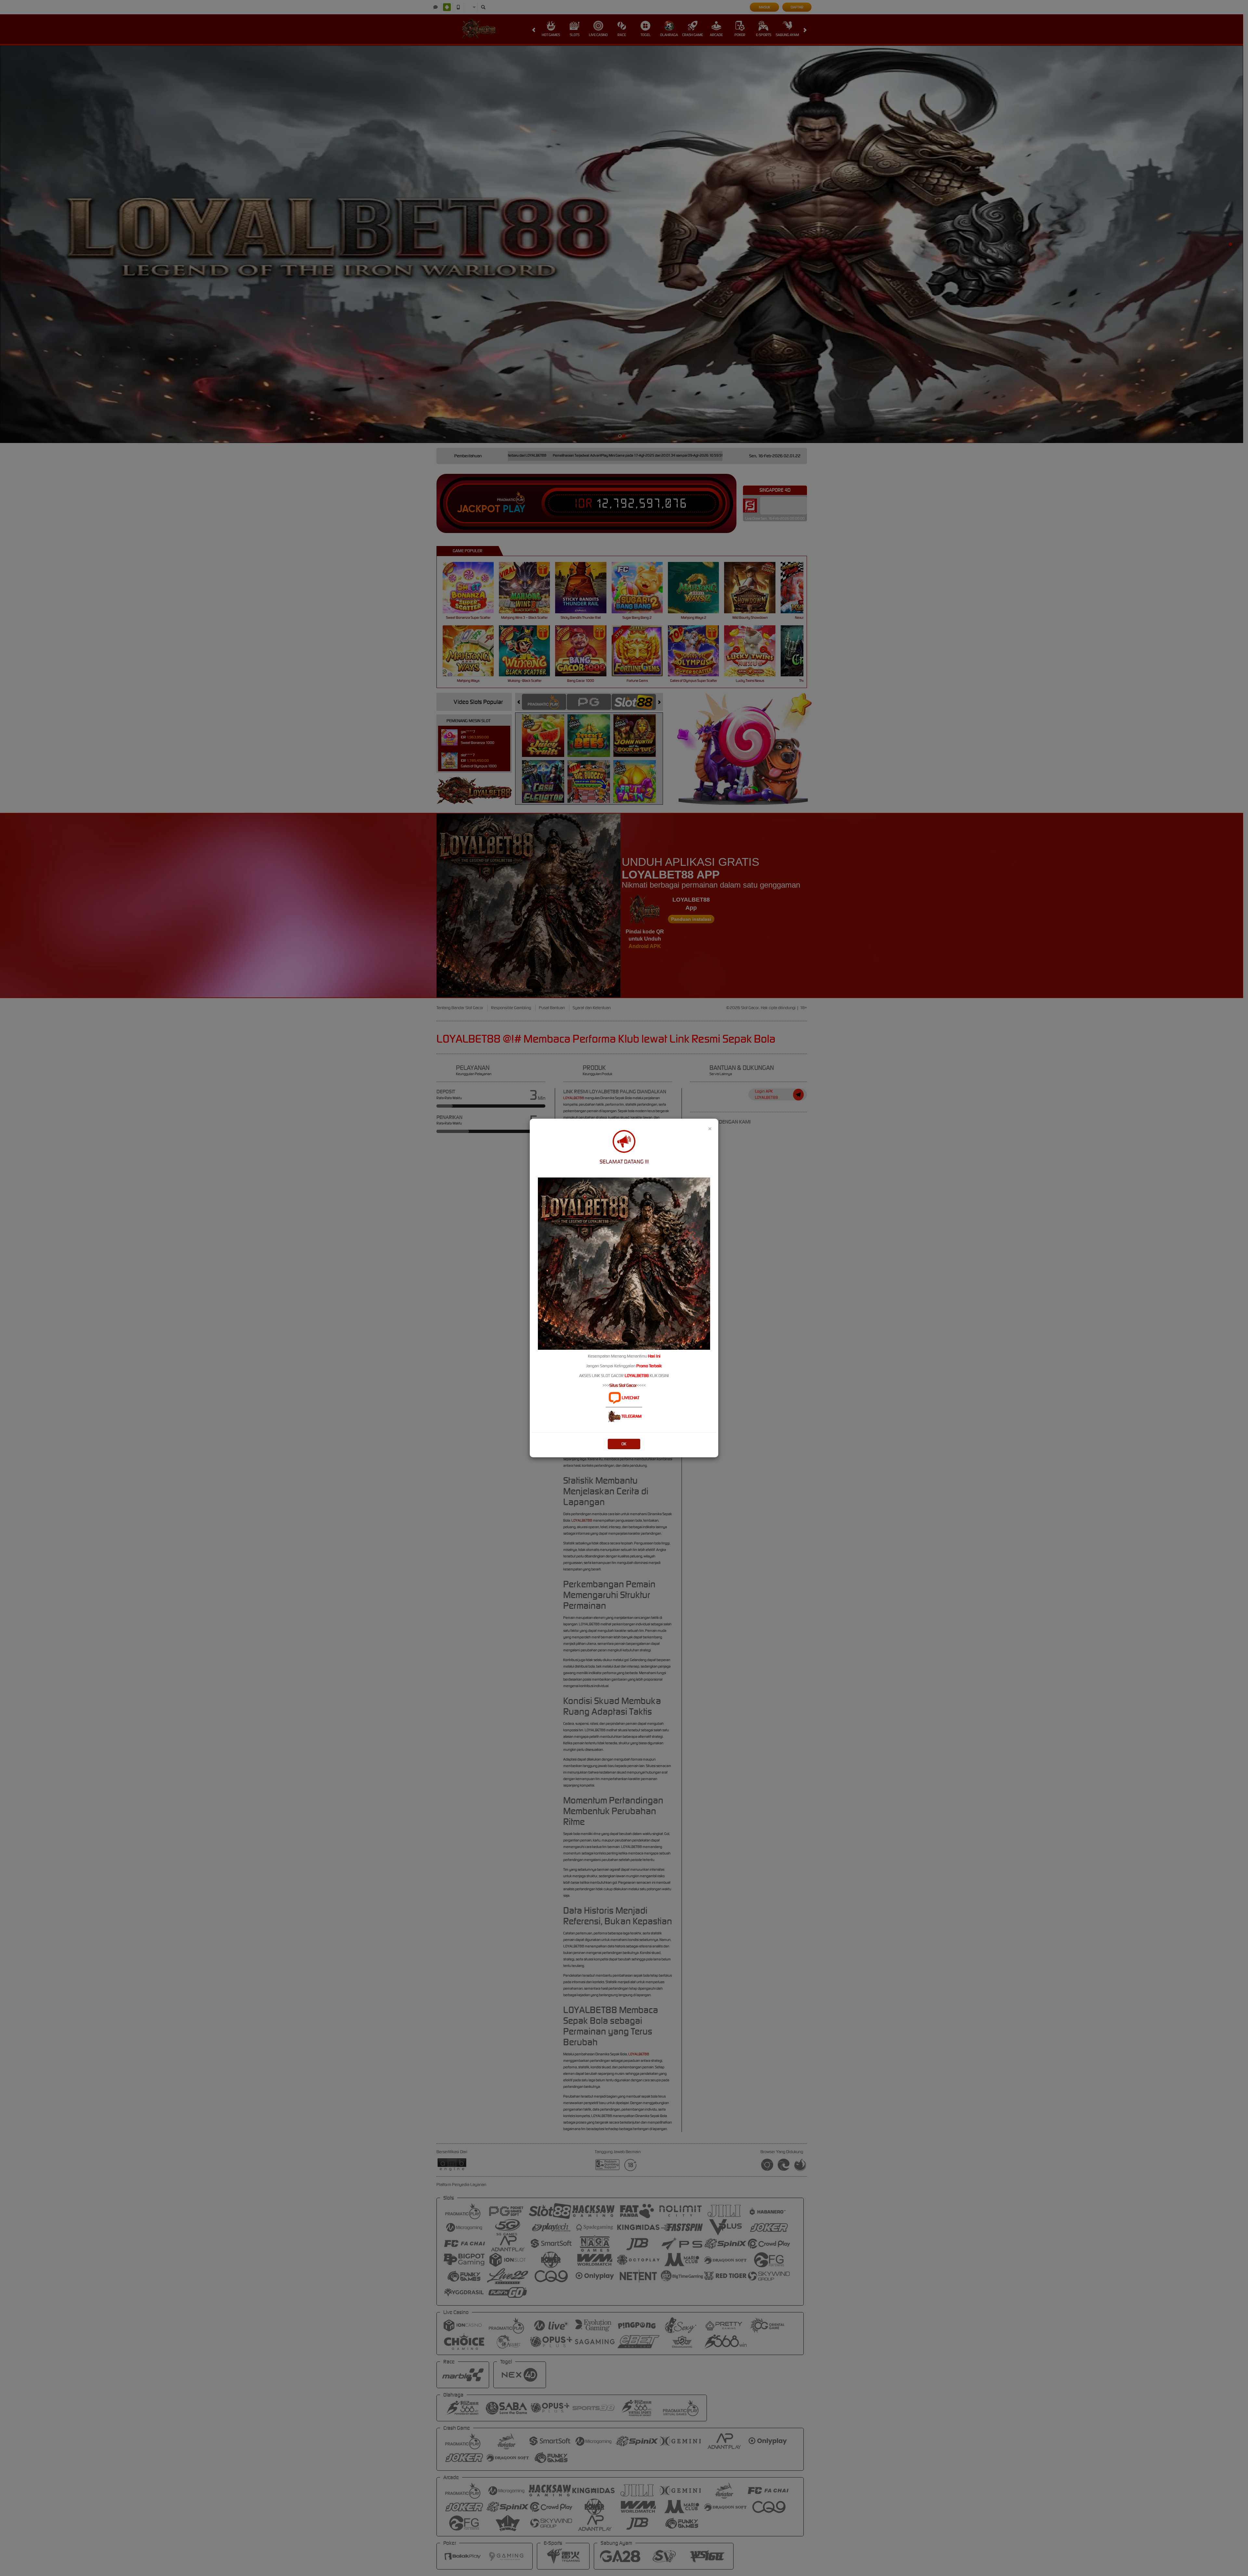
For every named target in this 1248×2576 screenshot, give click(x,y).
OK (624, 1444)
